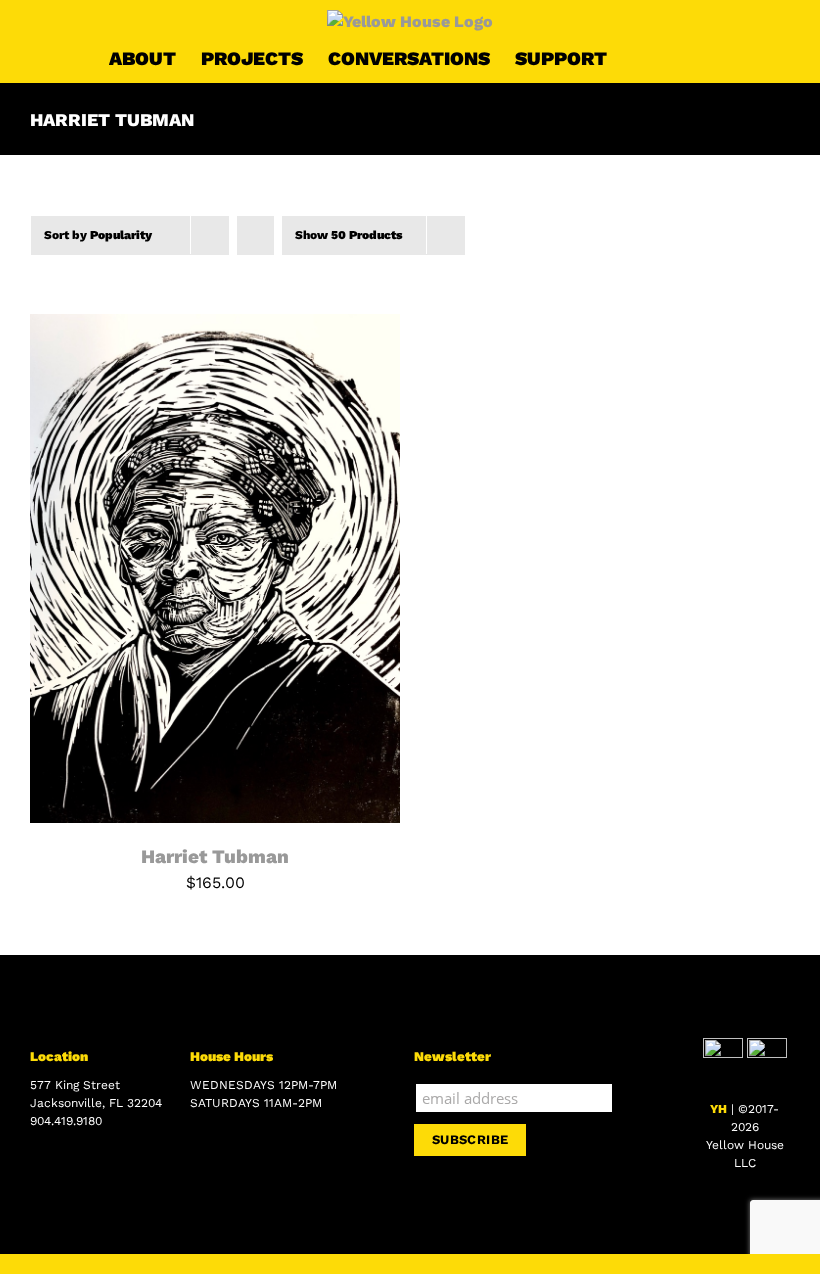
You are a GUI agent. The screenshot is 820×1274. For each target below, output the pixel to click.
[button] (679, 58)
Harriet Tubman (215, 856)
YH (718, 1109)
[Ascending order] (255, 235)
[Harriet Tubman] (215, 325)
